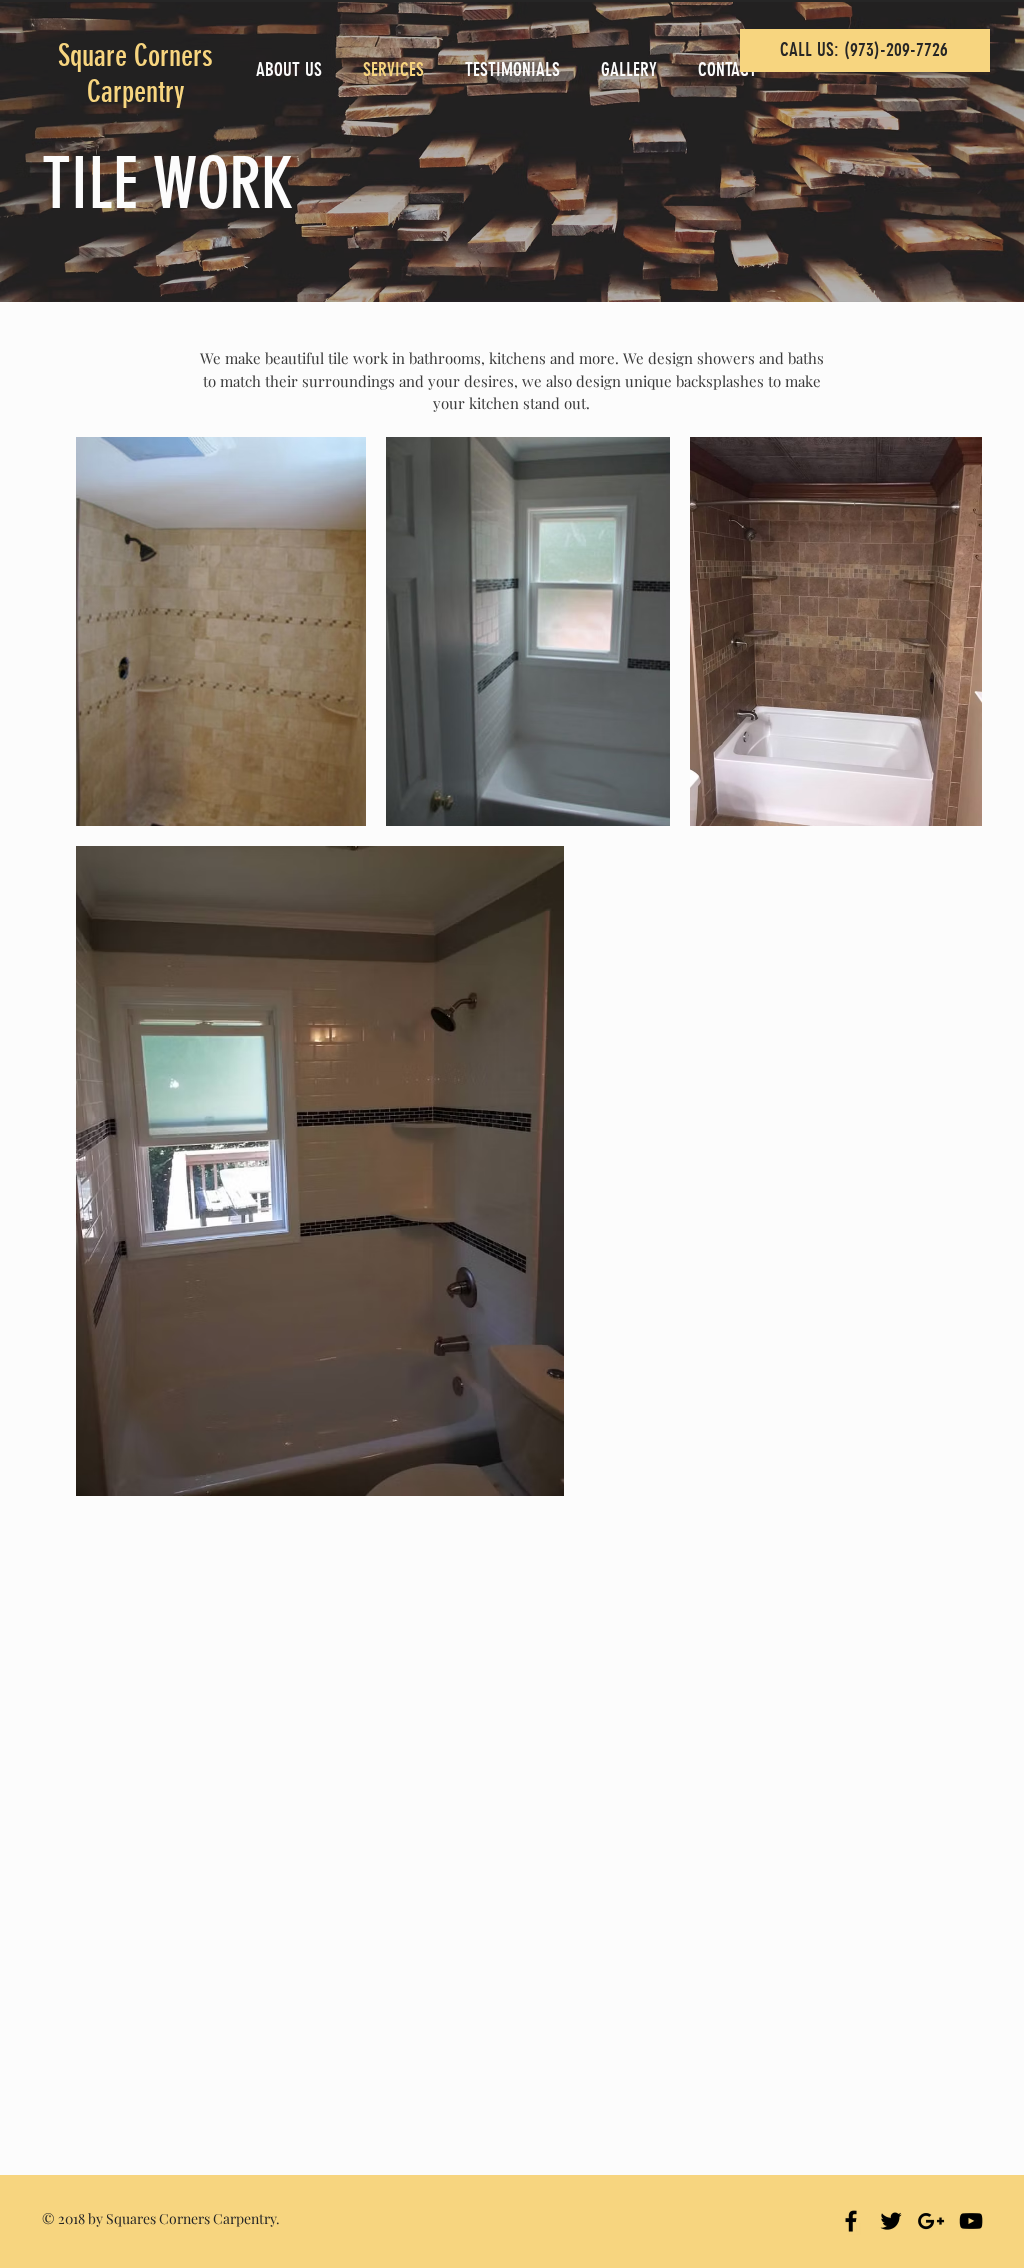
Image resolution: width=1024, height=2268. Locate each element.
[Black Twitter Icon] (891, 2221)
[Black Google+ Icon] (931, 2221)
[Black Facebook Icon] (851, 2221)
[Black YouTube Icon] (971, 2221)
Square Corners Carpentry (135, 74)
